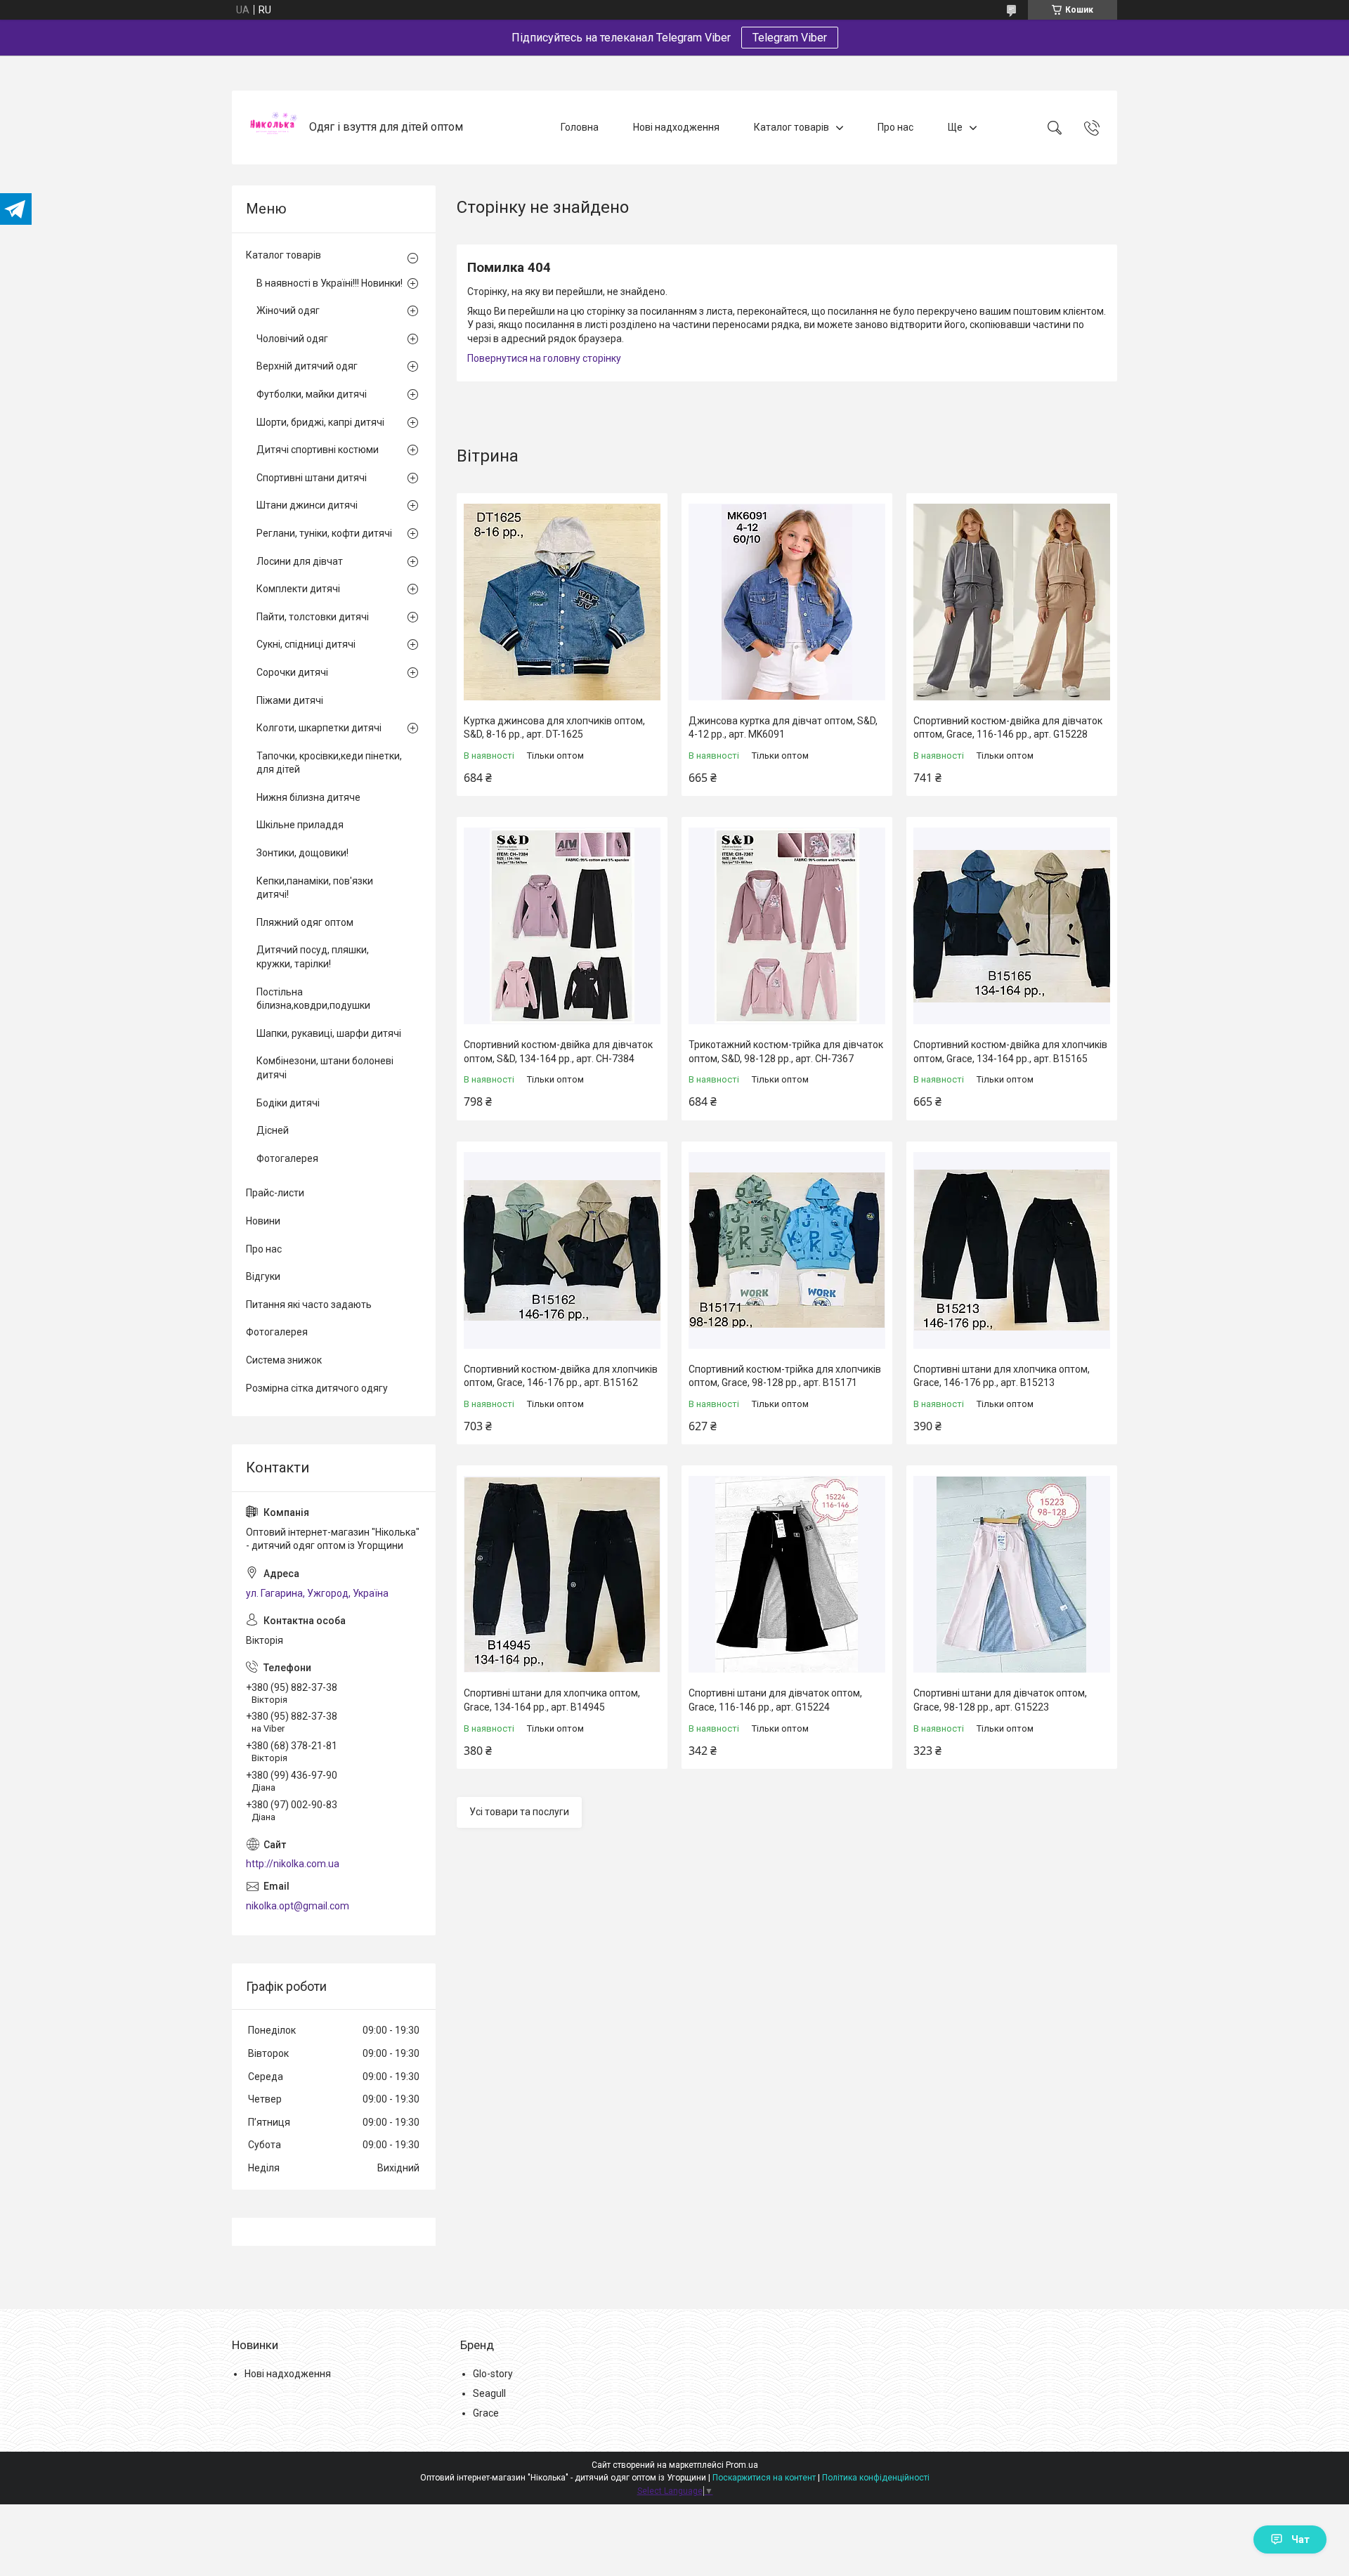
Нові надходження (676, 127)
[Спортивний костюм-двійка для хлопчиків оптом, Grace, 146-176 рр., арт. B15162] (562, 1250)
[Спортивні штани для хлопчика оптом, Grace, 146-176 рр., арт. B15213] (1012, 1250)
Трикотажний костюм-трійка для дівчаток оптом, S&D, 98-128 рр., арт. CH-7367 (786, 1052)
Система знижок (284, 1360)
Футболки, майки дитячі (312, 394)
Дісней (273, 1130)
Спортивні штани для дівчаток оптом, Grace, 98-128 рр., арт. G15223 (1000, 1700)
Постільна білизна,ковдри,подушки (313, 999)
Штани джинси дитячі (307, 505)
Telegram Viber (790, 38)
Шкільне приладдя (300, 825)
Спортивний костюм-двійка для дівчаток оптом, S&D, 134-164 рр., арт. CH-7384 (558, 1052)
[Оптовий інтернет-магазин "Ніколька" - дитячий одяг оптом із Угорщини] (272, 128)
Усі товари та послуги (519, 1812)
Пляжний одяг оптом (305, 922)
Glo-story (493, 2374)
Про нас (895, 127)
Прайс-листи (275, 1193)
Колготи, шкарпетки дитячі (319, 728)
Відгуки (263, 1276)
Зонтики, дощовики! (302, 853)
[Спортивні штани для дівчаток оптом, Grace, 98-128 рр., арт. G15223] (1012, 1574)
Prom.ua (742, 2465)
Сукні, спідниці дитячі (306, 644)
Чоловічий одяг (292, 339)
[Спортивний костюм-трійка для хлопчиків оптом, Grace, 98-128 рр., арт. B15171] (787, 1250)
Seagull (489, 2393)
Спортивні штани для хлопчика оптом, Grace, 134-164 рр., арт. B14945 (552, 1700)
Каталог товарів (791, 127)
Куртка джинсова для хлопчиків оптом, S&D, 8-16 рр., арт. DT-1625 (554, 728)
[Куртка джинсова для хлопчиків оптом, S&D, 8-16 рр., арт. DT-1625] (562, 602)
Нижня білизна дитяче (308, 797)
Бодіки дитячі (288, 1103)
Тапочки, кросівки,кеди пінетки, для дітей (329, 763)
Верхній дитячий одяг (307, 366)
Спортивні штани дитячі (312, 478)
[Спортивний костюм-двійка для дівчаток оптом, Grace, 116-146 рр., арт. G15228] (1012, 602)
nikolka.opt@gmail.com (298, 1906)
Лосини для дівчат (300, 561)
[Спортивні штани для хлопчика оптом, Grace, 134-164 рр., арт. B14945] (562, 1574)
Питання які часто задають (309, 1305)
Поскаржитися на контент (764, 2478)
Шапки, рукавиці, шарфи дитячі (329, 1033)
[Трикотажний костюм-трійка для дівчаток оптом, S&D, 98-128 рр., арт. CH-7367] (787, 926)
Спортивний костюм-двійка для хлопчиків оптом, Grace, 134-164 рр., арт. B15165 (1010, 1052)
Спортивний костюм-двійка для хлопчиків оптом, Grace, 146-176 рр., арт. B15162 (561, 1376)
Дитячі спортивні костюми (318, 450)
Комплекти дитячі (298, 589)
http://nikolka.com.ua (293, 1864)
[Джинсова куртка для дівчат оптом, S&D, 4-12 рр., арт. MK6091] (787, 602)
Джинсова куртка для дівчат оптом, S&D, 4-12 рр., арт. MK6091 (783, 728)
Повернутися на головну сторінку (544, 358)
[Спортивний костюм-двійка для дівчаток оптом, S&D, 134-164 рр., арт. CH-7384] (562, 926)
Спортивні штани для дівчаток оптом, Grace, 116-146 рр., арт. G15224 (775, 1700)
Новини (263, 1221)
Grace (486, 2413)
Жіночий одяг (288, 310)
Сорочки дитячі (292, 672)
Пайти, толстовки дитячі (313, 617)
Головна (580, 127)
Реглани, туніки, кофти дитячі (324, 533)
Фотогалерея (287, 1158)
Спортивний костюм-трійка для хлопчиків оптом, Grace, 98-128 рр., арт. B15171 (785, 1376)
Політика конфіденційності (876, 2478)
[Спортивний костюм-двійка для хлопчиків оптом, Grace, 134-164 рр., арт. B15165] (1012, 926)
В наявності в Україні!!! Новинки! (330, 283)
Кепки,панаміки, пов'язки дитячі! (315, 888)
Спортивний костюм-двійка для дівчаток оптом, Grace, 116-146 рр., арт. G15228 (1008, 728)
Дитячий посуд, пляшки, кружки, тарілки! (313, 957)
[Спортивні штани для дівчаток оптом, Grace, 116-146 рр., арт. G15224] (787, 1574)
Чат (1301, 2539)
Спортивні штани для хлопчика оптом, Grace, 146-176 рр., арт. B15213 (1002, 1376)
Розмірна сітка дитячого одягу (317, 1388)
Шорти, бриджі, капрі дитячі (320, 422)
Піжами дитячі (290, 700)
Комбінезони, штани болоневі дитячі (325, 1068)
